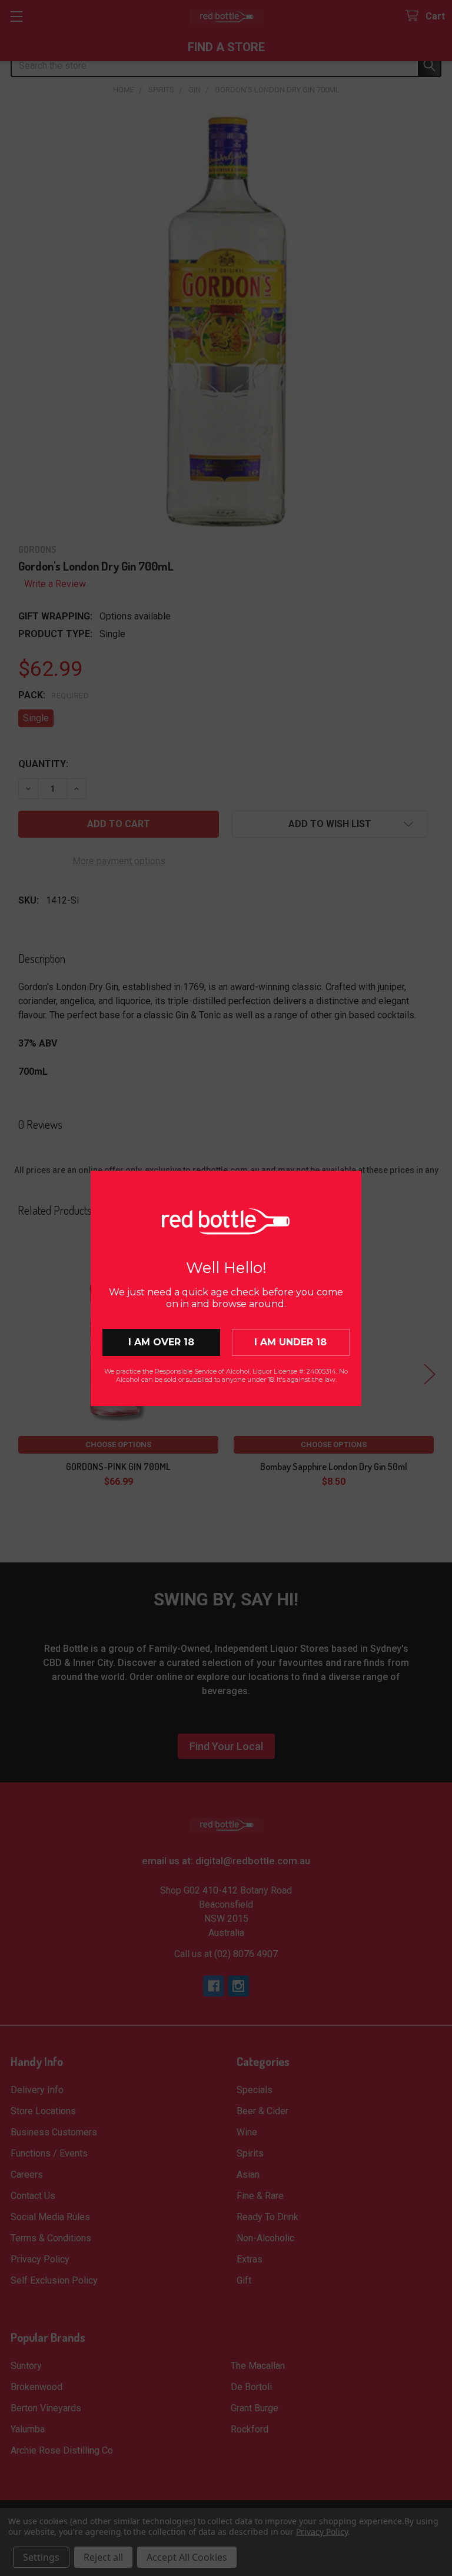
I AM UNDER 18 (290, 1342)
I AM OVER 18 (161, 1342)
